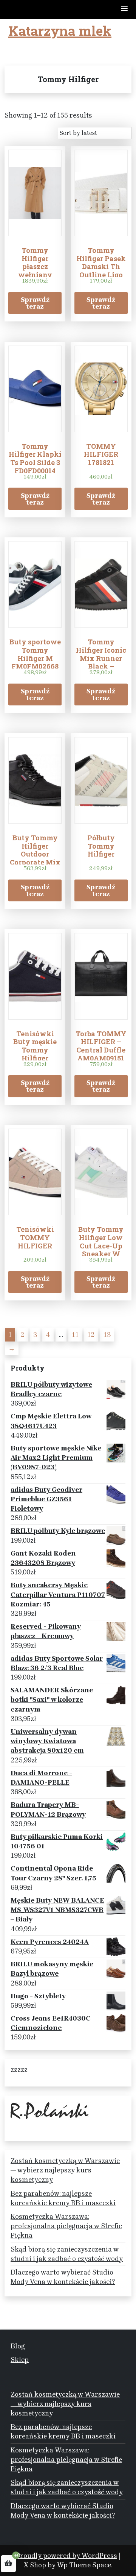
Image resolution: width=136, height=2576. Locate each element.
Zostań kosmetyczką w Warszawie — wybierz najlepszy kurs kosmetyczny (65, 2170)
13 (107, 1335)
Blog (18, 2346)
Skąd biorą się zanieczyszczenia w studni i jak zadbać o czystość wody (67, 2254)
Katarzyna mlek (60, 31)
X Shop (35, 2565)
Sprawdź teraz (35, 303)
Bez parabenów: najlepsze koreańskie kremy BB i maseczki (63, 2198)
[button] (125, 9)
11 (75, 1335)
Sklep (20, 2360)
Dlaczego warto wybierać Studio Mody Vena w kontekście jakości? (63, 2277)
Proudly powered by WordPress (66, 2556)
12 (91, 1335)
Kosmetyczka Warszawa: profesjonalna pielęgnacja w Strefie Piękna (66, 2226)
